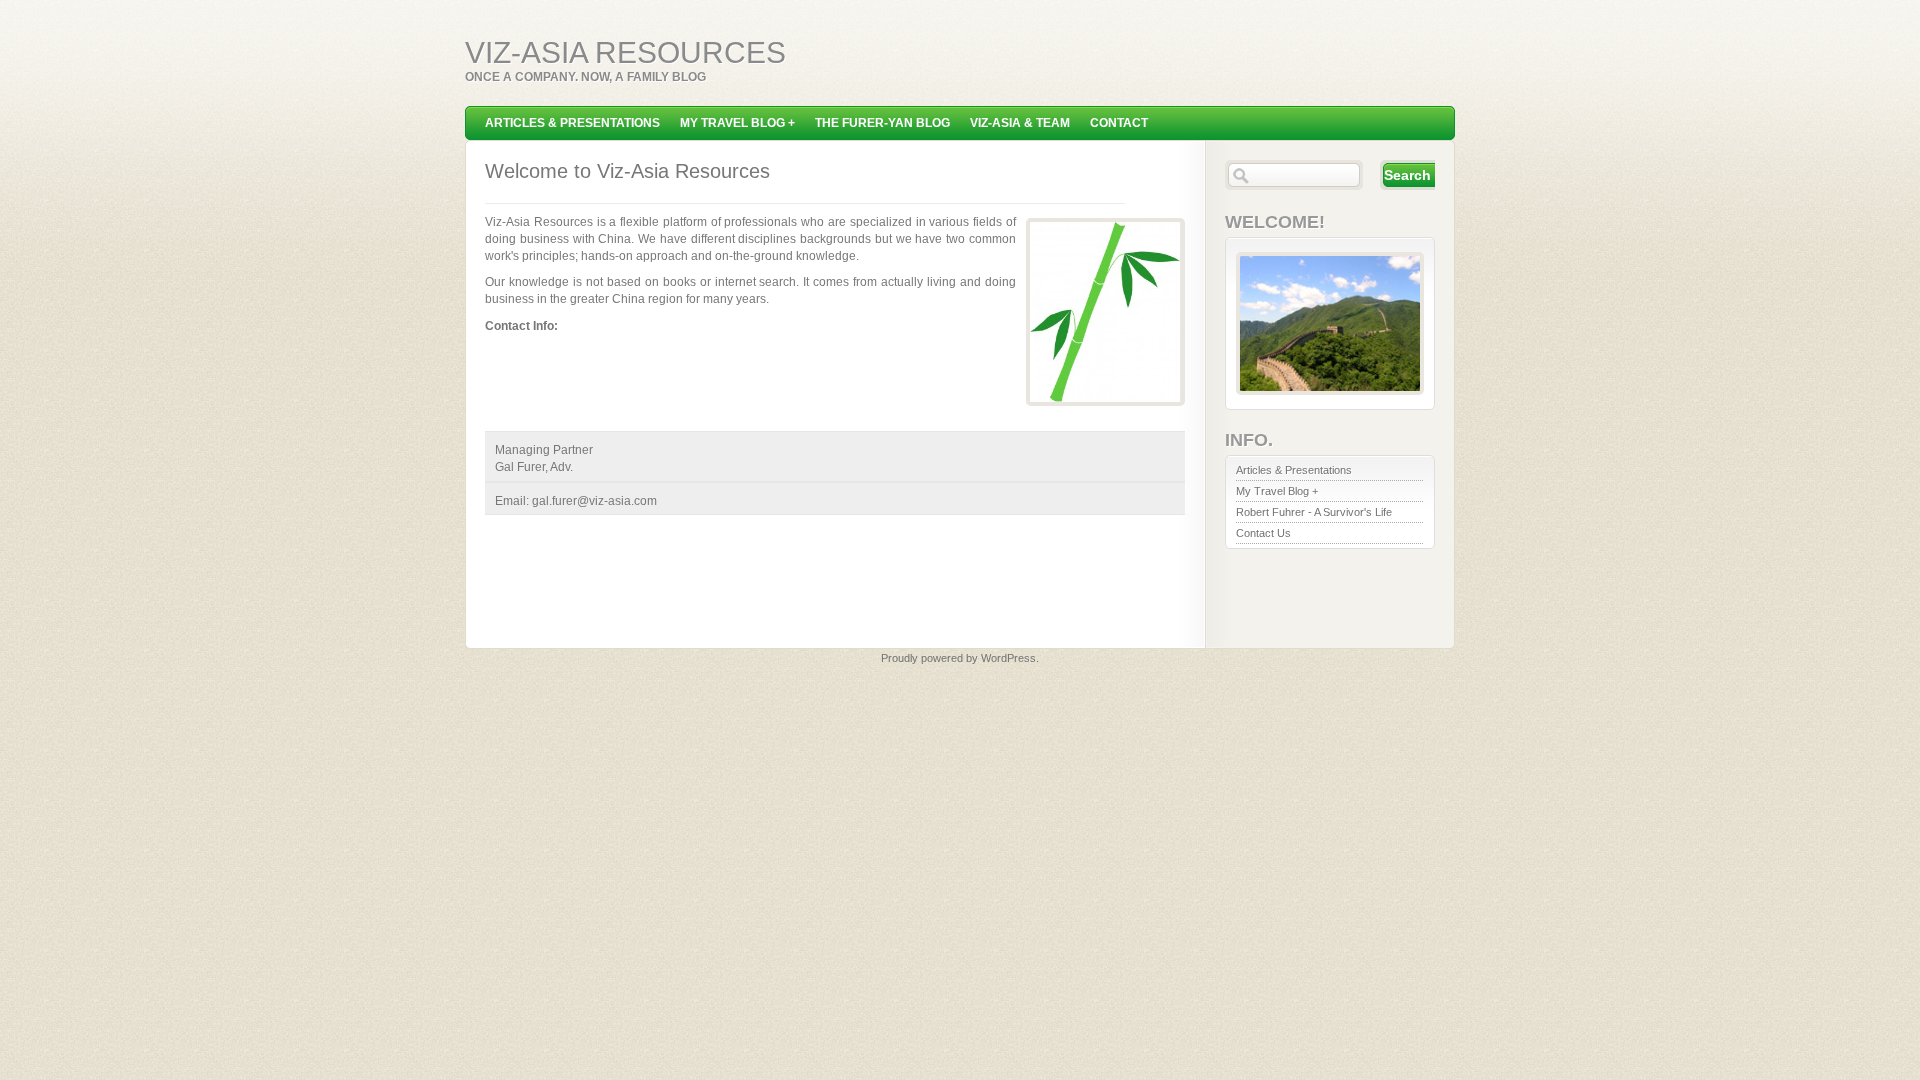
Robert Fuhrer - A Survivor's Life (1314, 512)
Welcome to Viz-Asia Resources (627, 171)
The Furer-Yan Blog (882, 123)
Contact (1119, 123)
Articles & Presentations (572, 123)
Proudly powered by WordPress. (960, 658)
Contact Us (1263, 533)
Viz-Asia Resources (625, 52)
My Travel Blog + (737, 123)
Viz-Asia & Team (1020, 123)
